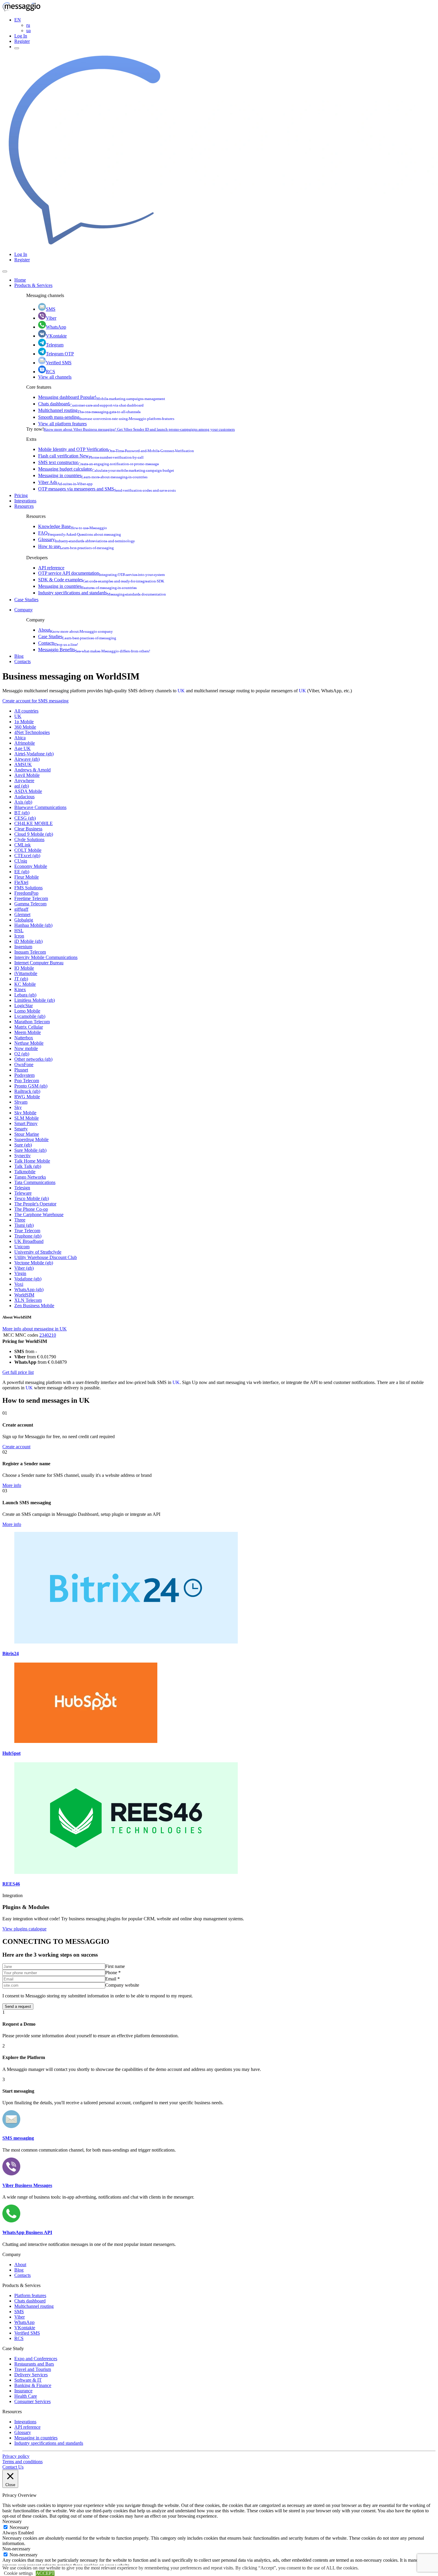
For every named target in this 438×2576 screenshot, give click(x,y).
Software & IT (28, 2380)
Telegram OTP (60, 354)
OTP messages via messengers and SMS (107, 489)
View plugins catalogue (24, 1929)
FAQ (80, 533)
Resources (24, 506)
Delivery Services (31, 2375)
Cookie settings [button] (18, 2573)
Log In (21, 36)
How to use (76, 546)
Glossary (87, 539)
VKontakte (56, 336)
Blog (19, 656)
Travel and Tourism (33, 2369)
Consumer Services (32, 2401)
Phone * (113, 1973)
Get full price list (18, 1372)
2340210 (48, 1335)
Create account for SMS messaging (35, 701)
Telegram (55, 345)
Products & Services (33, 285)
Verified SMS (59, 363)
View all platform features (62, 424)
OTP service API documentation (101, 573)
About (76, 630)
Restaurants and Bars (34, 2364)
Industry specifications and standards (102, 593)
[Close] (5, 271)
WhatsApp (56, 327)
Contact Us (13, 2467)
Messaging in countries (93, 475)
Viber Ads (65, 482)
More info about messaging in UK (35, 1329)
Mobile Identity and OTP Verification (116, 449)
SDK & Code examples (101, 580)
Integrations (25, 501)
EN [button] (18, 20)
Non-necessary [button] (16, 2549)
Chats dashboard (91, 404)
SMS (51, 309)
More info (12, 1485)
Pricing (21, 495)
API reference (51, 568)
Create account (16, 1447)
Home (20, 280)
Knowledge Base (73, 526)
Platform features (30, 2295)
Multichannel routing (89, 410)
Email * (112, 1979)
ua (28, 31)
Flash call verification (91, 456)
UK (181, 691)
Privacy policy (16, 2456)
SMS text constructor (98, 462)
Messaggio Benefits (94, 650)
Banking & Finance (33, 2385)
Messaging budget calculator (106, 469)
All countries (26, 711)
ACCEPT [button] (45, 2573)
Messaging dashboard (102, 397)
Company (24, 610)
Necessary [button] (12, 2521)
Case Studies (26, 600)
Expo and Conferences (36, 2359)
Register (22, 41)
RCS (51, 372)
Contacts (58, 643)
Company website (122, 1985)
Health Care (26, 2396)
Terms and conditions (22, 2462)
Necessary (19, 2527)
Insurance (23, 2391)
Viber (51, 318)
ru (28, 25)
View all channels (55, 377)
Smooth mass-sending (106, 417)
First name (115, 1966)
